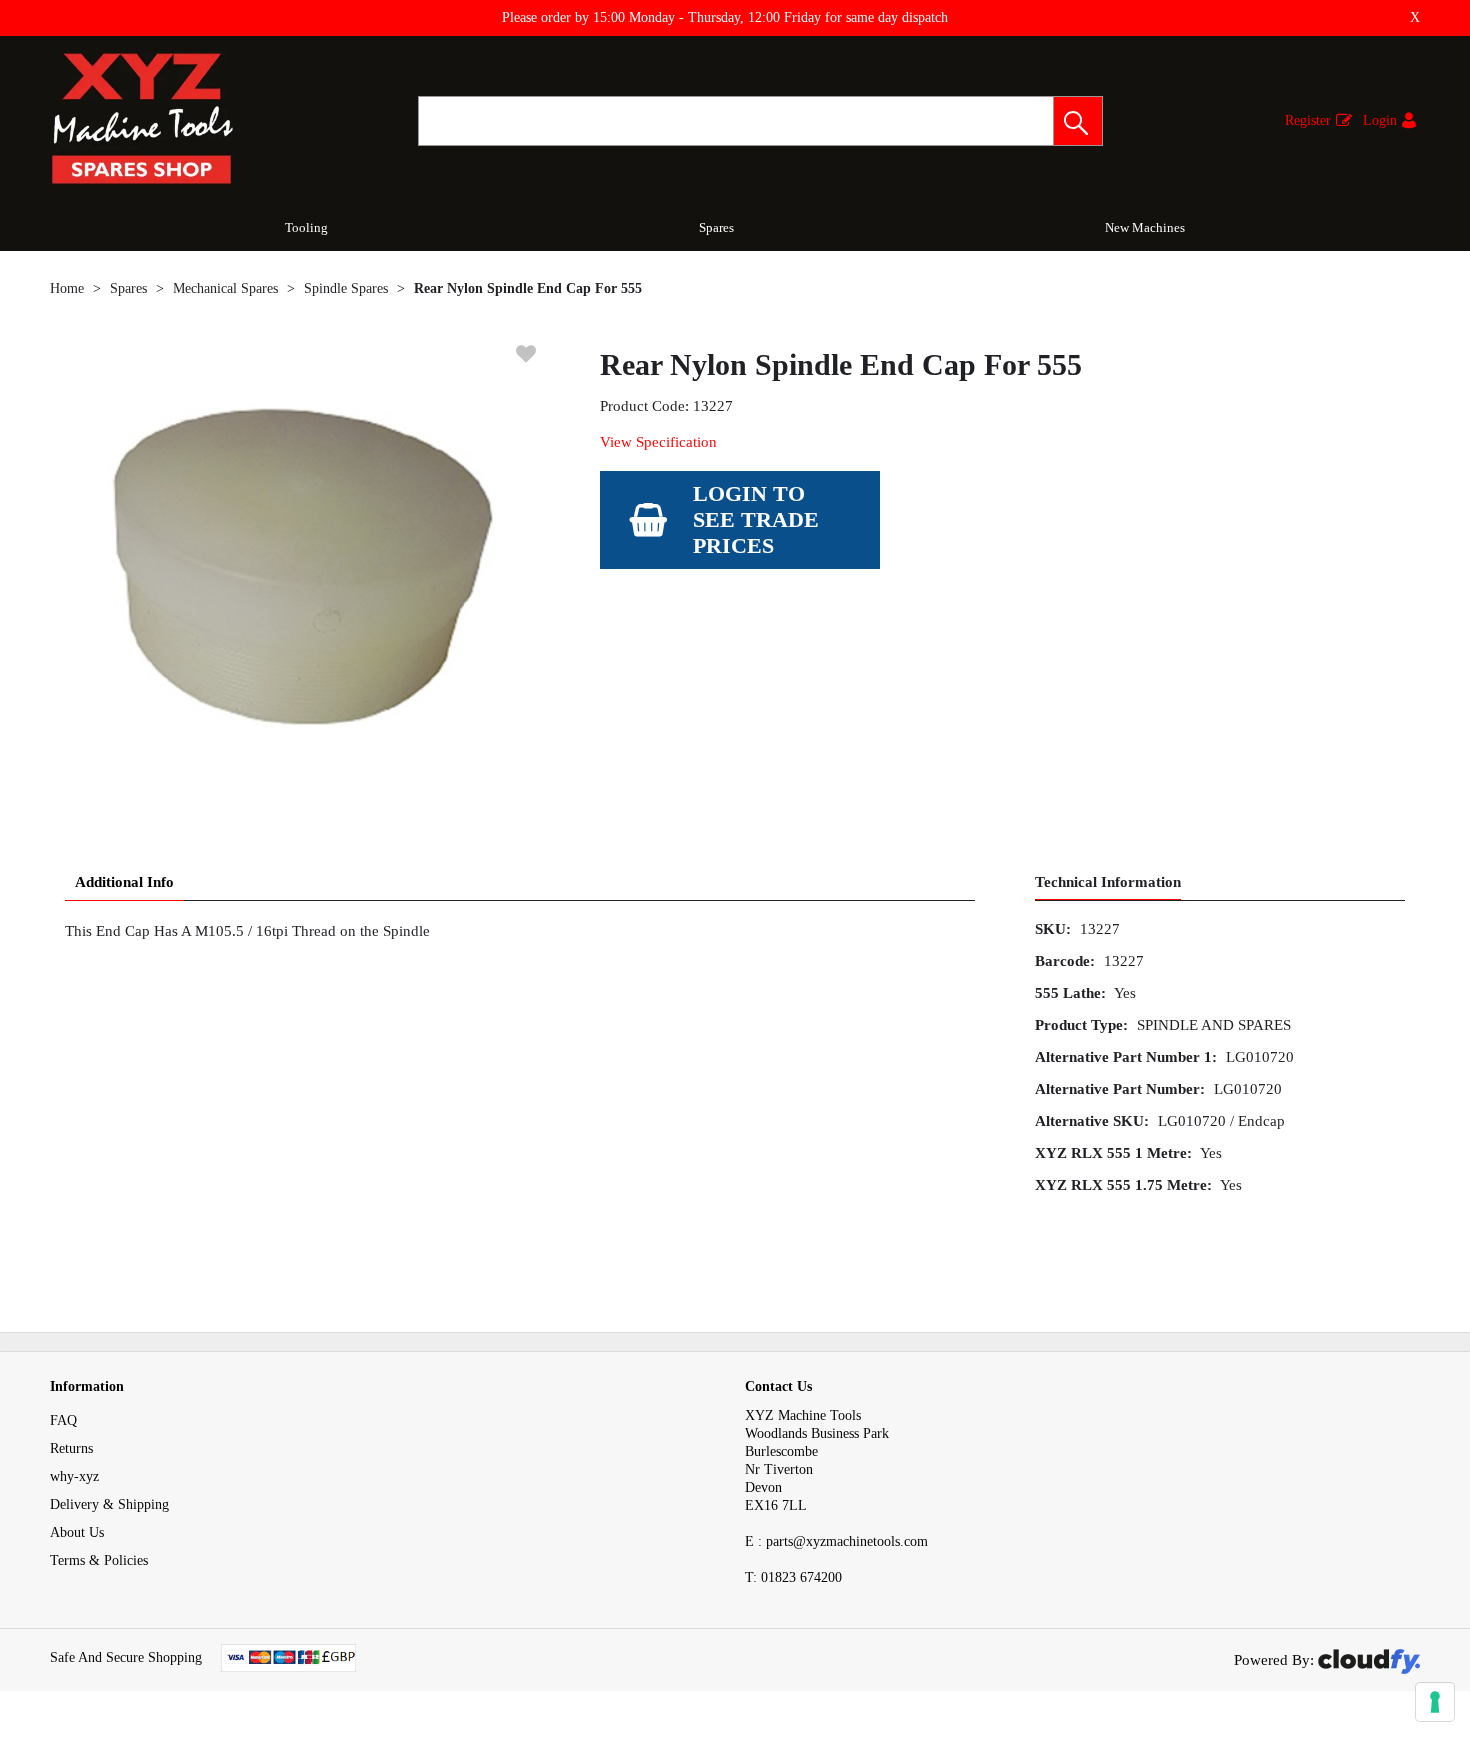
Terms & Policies (99, 1560)
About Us (77, 1532)
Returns (71, 1448)
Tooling (306, 227)
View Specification (658, 442)
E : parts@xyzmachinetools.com (836, 1541)
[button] (1078, 121)
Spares (716, 227)
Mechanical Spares (225, 288)
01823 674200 (793, 1577)
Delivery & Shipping (109, 1504)
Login (1380, 120)
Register (1308, 120)
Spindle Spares (346, 288)
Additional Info (124, 882)
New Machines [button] (1145, 227)
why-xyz (74, 1476)
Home (67, 288)
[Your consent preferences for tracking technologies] (1435, 1702)
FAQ (63, 1420)
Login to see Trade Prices (756, 519)
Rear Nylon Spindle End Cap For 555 (528, 288)
